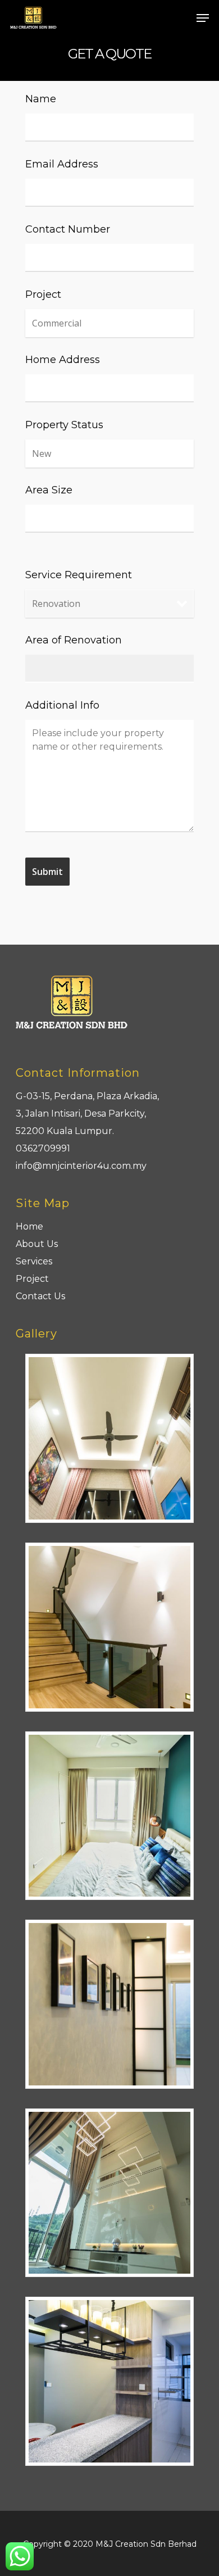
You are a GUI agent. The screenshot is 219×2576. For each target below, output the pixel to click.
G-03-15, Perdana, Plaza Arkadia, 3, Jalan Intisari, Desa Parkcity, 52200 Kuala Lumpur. (87, 1114)
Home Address (63, 360)
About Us (37, 1244)
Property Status (64, 425)
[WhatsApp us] (20, 2556)
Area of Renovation (74, 640)
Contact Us (40, 1296)
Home (29, 1226)
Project (43, 294)
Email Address (62, 164)
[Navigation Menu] (203, 18)
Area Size (49, 490)
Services (34, 1261)
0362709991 (43, 1148)
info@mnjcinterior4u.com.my (81, 1166)
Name (41, 99)
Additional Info (62, 705)
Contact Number (68, 229)
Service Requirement (79, 575)
